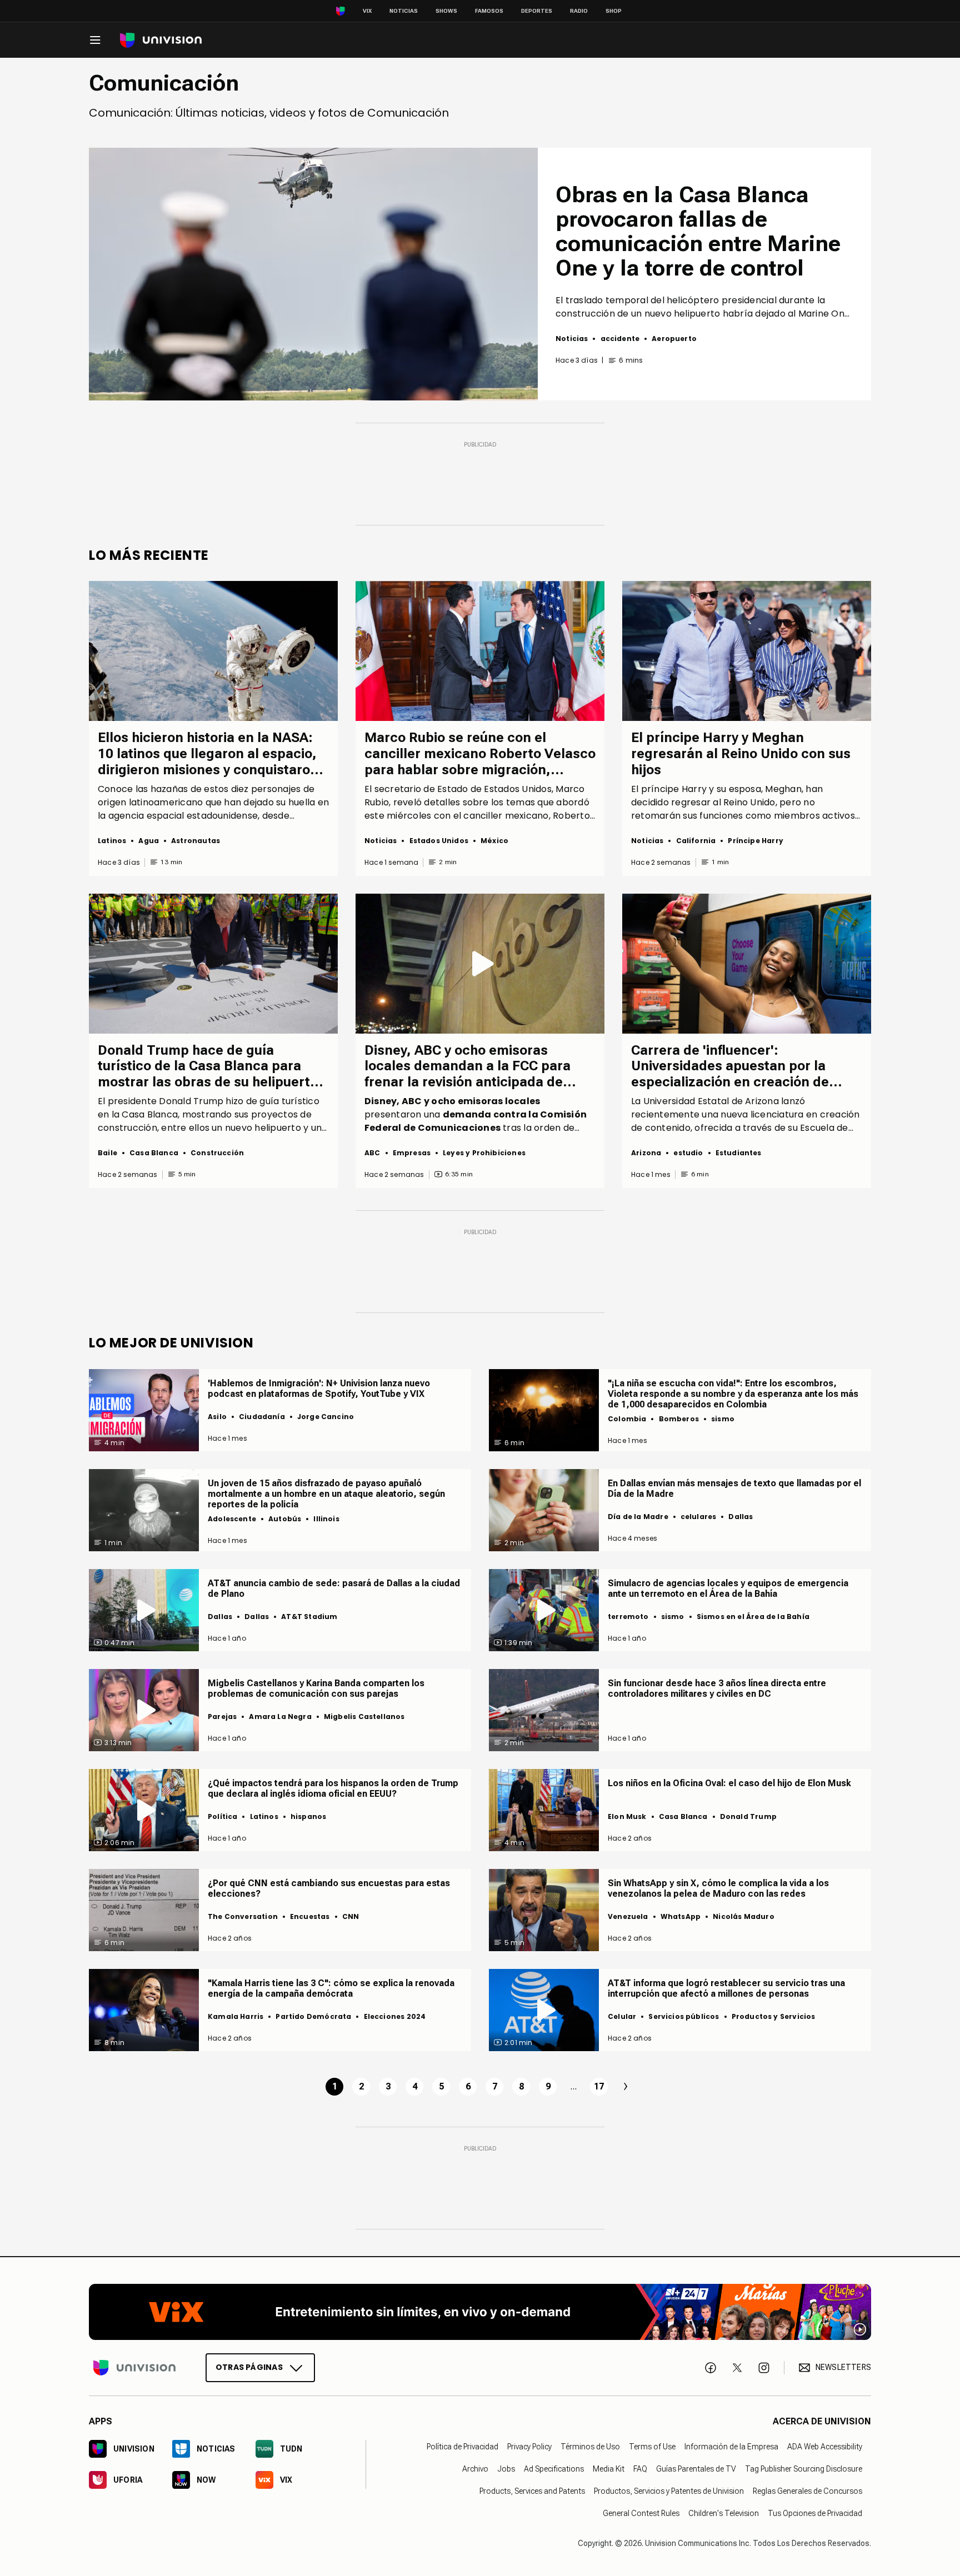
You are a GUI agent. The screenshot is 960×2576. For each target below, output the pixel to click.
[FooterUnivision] (134, 2367)
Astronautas (196, 841)
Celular (622, 2016)
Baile (107, 1153)
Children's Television (724, 2513)
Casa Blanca (154, 1153)
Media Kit (609, 2469)
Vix (367, 11)
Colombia (627, 1419)
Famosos (489, 11)
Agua (149, 841)
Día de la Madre (638, 1517)
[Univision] (161, 40)
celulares (699, 1517)
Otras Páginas (249, 2367)
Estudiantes (739, 1153)
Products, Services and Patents (532, 2491)
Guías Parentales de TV (696, 2469)
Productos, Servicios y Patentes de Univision (669, 2491)
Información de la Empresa (731, 2447)
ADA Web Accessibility (825, 2447)
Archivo (475, 2469)
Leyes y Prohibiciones (484, 1153)
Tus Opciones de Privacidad (815, 2513)
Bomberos (679, 1419)
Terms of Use (652, 2447)
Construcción (217, 1153)
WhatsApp (681, 1916)
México (494, 841)
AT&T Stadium (309, 1617)
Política (222, 1816)
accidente (620, 339)
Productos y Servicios (774, 2016)
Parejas (222, 1717)
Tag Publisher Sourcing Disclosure (804, 2469)
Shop (614, 11)
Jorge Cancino (326, 1417)
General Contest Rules (641, 2513)
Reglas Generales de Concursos (807, 2491)
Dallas (741, 1517)
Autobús (285, 1519)
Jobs (506, 2469)
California (696, 841)
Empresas (412, 1153)
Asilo (217, 1417)
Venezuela (628, 1916)
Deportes (537, 11)
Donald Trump (748, 1816)
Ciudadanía (262, 1417)
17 (599, 2086)
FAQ (640, 2469)
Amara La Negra (280, 1717)
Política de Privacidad (462, 2447)
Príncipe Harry (756, 841)
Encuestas (310, 1916)
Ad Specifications (554, 2469)
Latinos (112, 841)
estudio (688, 1153)
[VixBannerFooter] (480, 2312)
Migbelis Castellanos (364, 1717)
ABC (372, 1153)
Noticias (404, 11)
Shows (446, 11)
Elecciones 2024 (395, 2016)
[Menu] (95, 40)
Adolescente (232, 1519)
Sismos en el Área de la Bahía (753, 1617)
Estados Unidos (439, 841)
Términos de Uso (590, 2447)
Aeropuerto (674, 339)
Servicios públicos (684, 2016)
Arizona (646, 1153)
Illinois (326, 1519)
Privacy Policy (529, 2447)
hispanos (308, 1816)
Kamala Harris (236, 2016)
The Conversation (243, 1916)
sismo (723, 1419)
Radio (579, 11)
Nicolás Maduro (744, 1916)
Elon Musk (627, 1816)
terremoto (628, 1617)
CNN (351, 1916)
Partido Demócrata (313, 2016)
